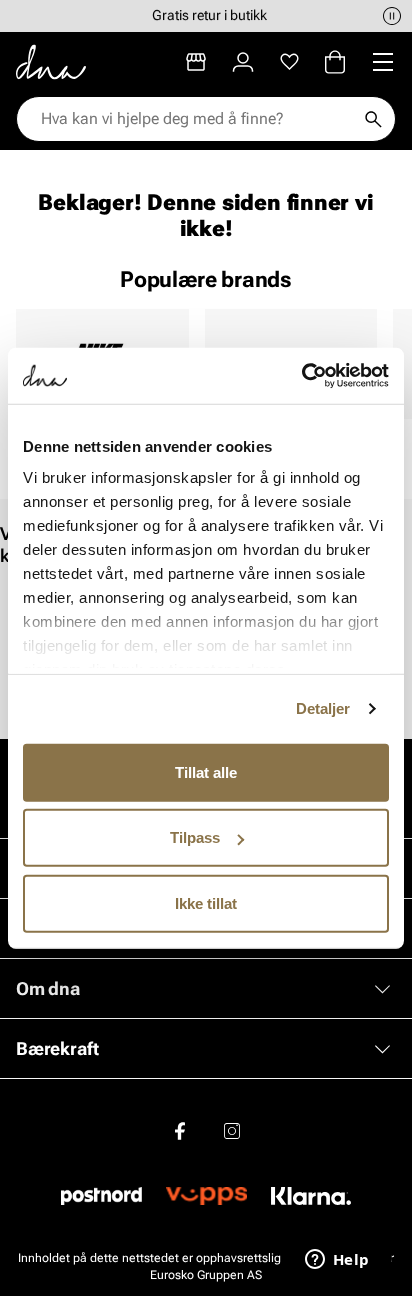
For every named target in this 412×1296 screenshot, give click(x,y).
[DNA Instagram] (232, 1131)
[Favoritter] (289, 62)
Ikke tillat (206, 902)
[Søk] (373, 119)
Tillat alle (206, 771)
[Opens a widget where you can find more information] (337, 1261)
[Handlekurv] (335, 62)
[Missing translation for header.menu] (383, 62)
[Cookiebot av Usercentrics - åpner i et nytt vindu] (301, 376)
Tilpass (195, 837)
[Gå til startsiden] (51, 62)
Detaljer (323, 708)
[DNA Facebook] (180, 1131)
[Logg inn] (243, 62)
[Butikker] (196, 62)
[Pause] (392, 16)
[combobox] (196, 119)
